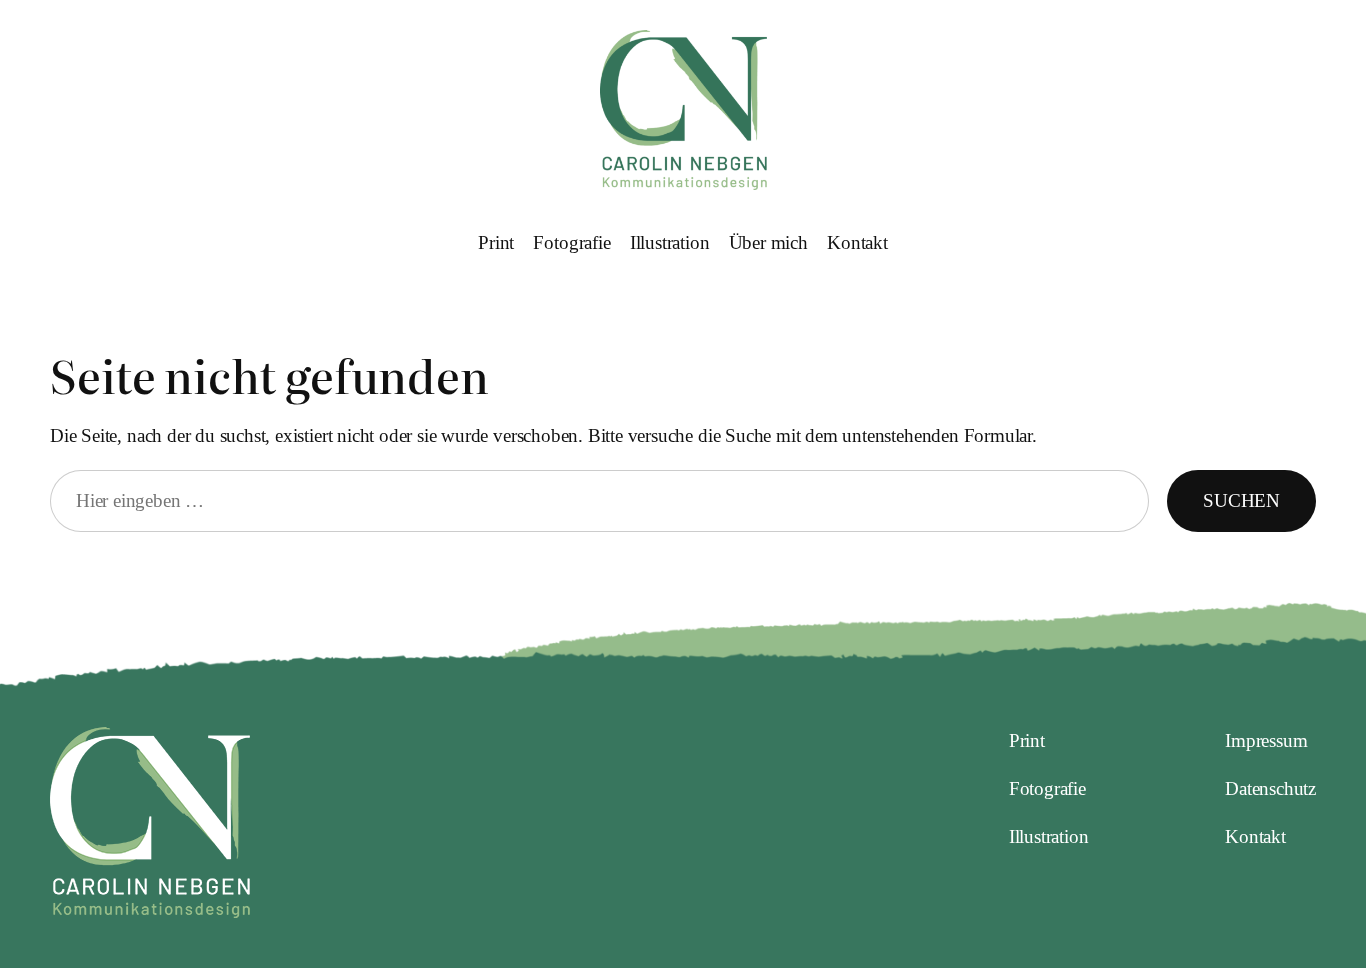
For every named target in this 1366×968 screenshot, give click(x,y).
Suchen (1241, 500)
